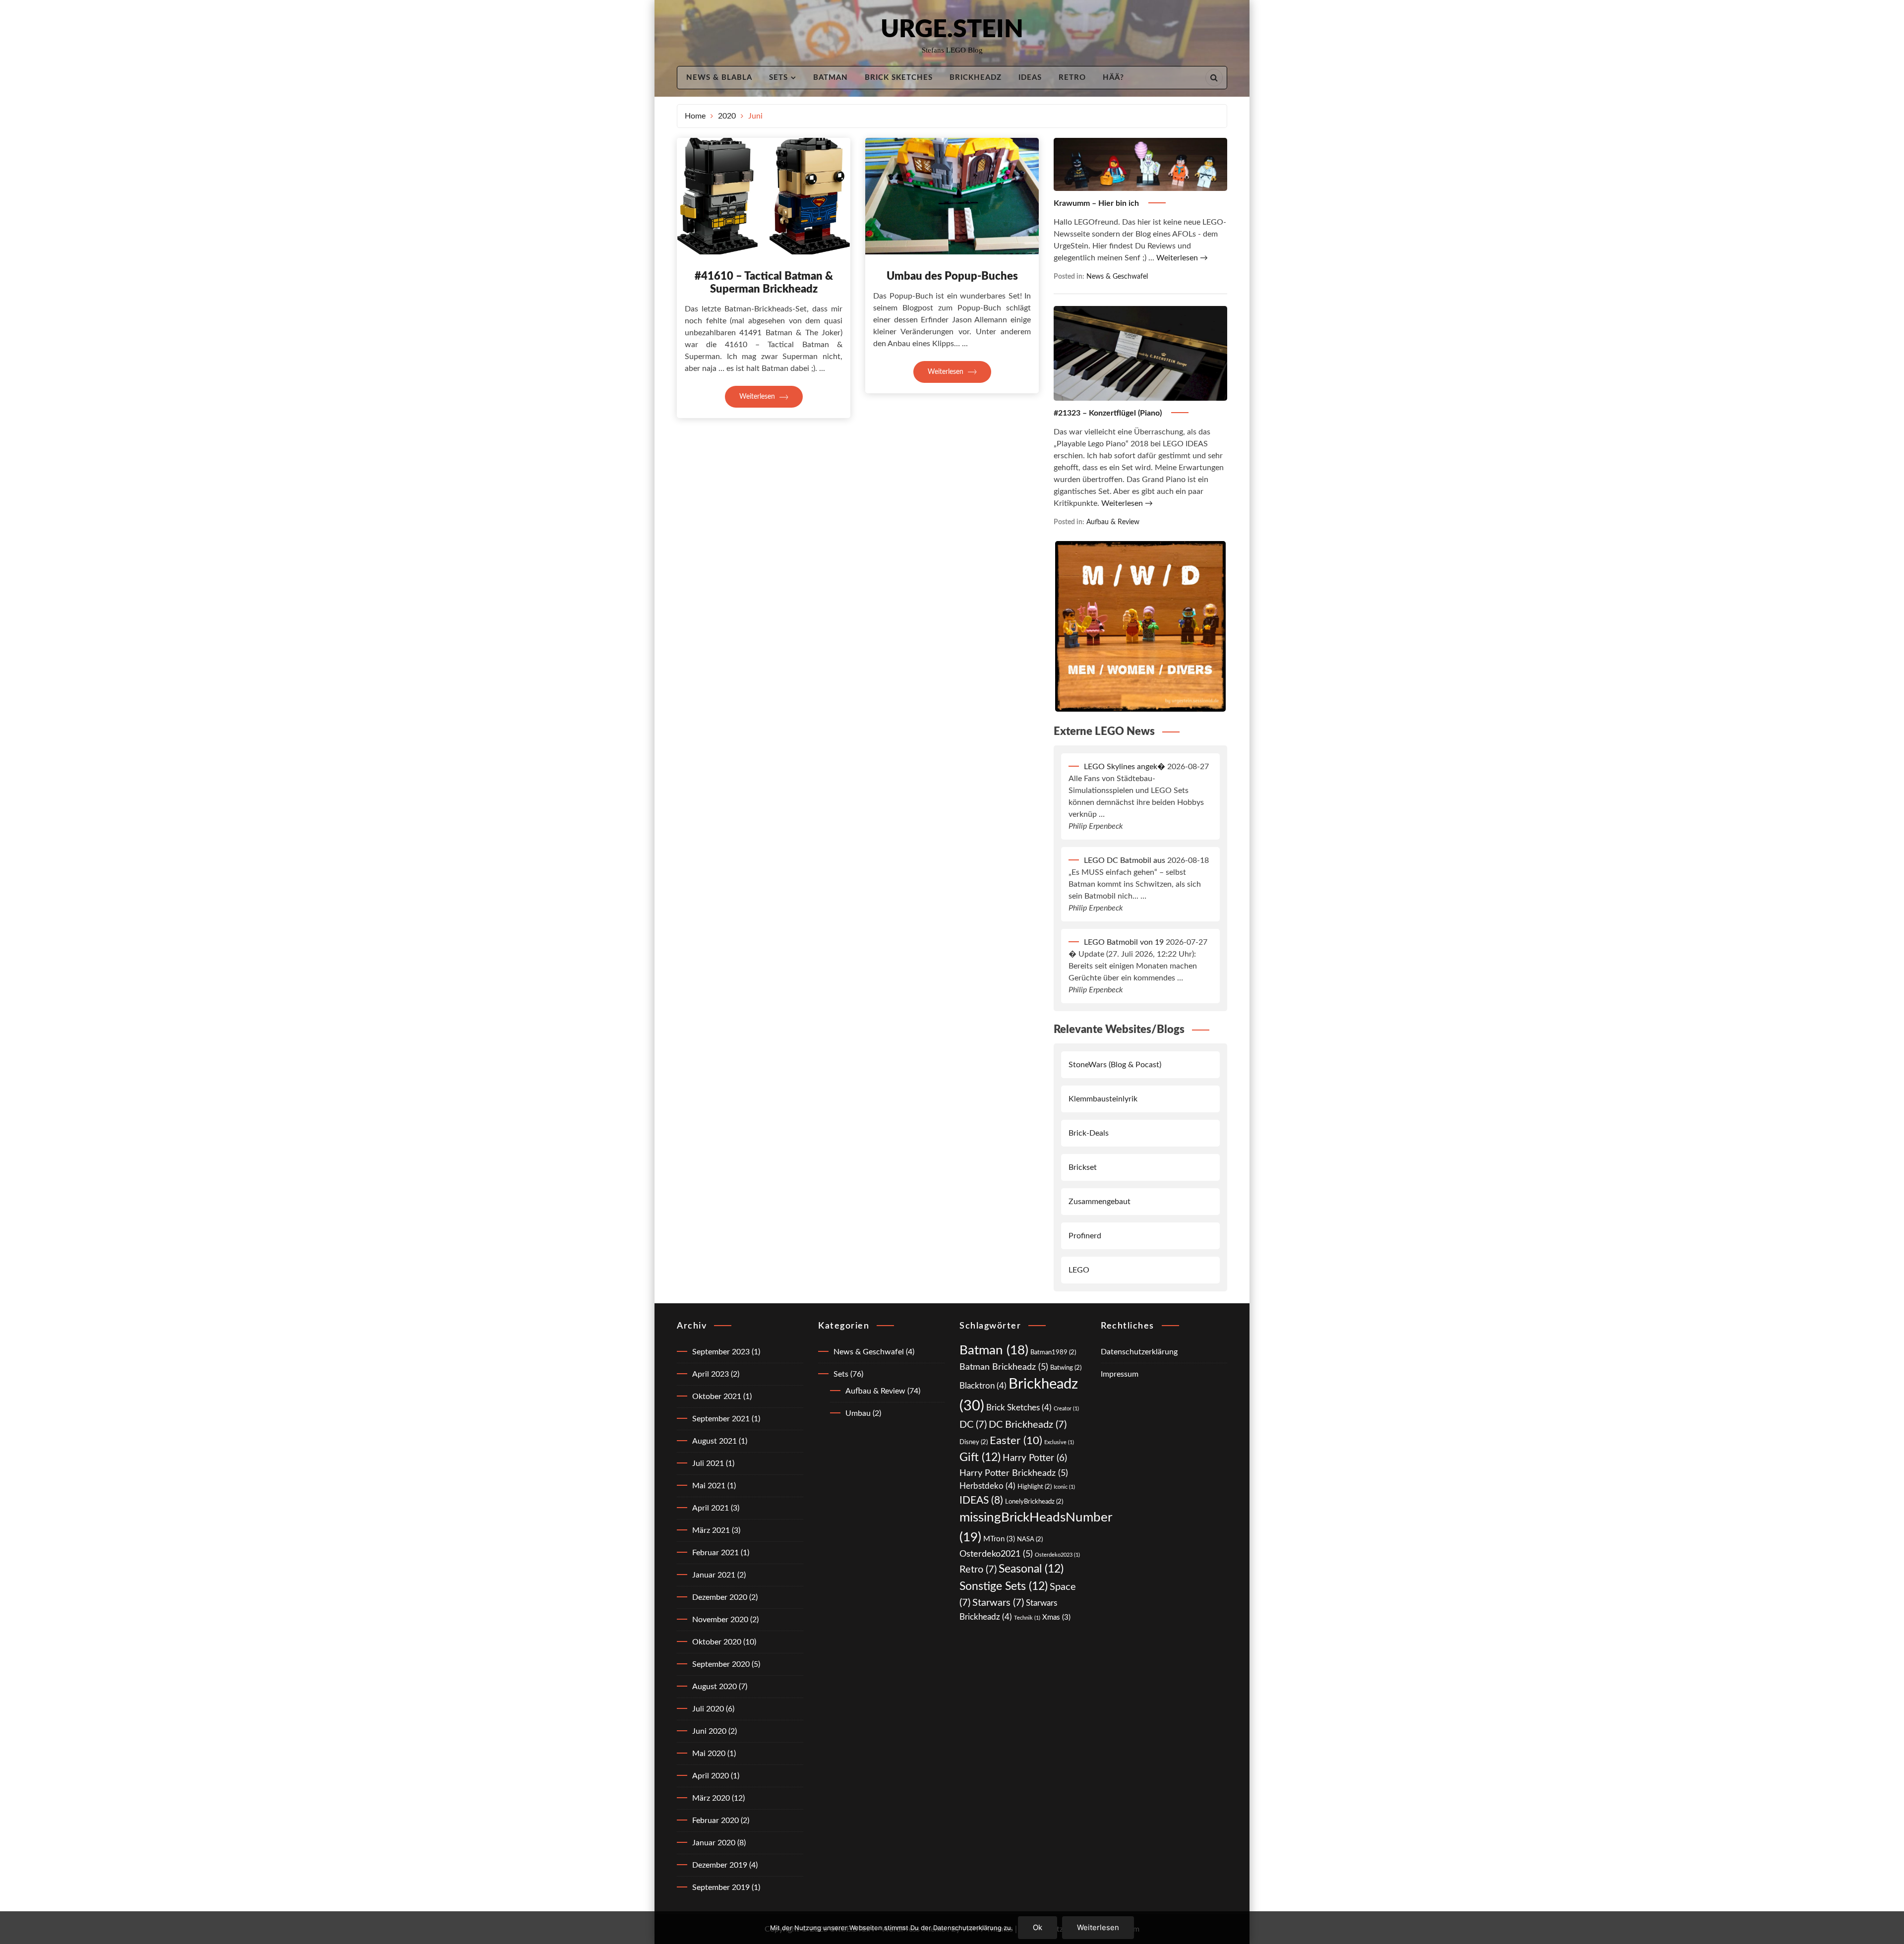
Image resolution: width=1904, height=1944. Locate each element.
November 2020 (720, 1620)
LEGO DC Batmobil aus (1125, 860)
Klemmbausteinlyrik (1103, 1099)
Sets (778, 78)
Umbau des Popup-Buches (952, 276)
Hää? (1113, 78)
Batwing (1066, 1368)
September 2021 (721, 1419)
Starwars (998, 1603)
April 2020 (711, 1776)
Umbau (858, 1413)
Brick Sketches (899, 78)
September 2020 (721, 1664)
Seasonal (1031, 1569)
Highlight (1035, 1487)
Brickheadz (976, 78)
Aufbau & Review (1113, 522)
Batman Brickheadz (1004, 1367)
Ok (1038, 1927)
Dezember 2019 (720, 1865)
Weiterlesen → (1182, 258)
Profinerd (1085, 1236)
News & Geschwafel (1117, 276)
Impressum (1120, 1374)
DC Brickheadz (1028, 1425)
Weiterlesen (758, 397)
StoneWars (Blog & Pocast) (1115, 1065)
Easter (1016, 1441)
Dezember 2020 (720, 1597)
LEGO (1079, 1270)
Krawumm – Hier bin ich (1097, 203)
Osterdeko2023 (1057, 1555)
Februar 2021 (715, 1553)
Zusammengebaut (1100, 1202)
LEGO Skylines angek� (1125, 767)
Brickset (1083, 1167)
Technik (1027, 1618)
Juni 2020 (709, 1731)
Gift (980, 1458)
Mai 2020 (709, 1754)
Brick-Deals (1089, 1133)
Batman (831, 78)
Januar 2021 (714, 1575)
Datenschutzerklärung (1139, 1352)
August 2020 (714, 1687)
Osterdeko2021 (996, 1554)
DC (973, 1425)
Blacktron (983, 1386)
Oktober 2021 (717, 1397)
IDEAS (1030, 78)
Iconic (1064, 1487)
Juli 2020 (708, 1709)
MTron (999, 1539)
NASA (1030, 1539)
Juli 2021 (708, 1463)
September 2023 (721, 1352)
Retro (1072, 78)
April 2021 (711, 1508)
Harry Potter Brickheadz (1014, 1473)
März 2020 (711, 1798)
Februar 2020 (715, 1821)
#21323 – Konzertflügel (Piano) (1109, 413)
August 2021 (714, 1441)
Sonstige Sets (1004, 1586)
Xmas (1056, 1617)
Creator (1066, 1409)
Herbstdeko (987, 1486)
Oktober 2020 (717, 1642)
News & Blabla (719, 78)
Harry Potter (1035, 1458)
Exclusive (1059, 1442)
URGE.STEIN (952, 30)
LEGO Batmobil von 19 (1124, 942)
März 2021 (711, 1530)
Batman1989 (1053, 1352)
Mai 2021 (709, 1486)
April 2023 (711, 1374)
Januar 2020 (714, 1843)
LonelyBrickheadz (1034, 1502)
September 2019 (721, 1887)
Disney (974, 1442)
